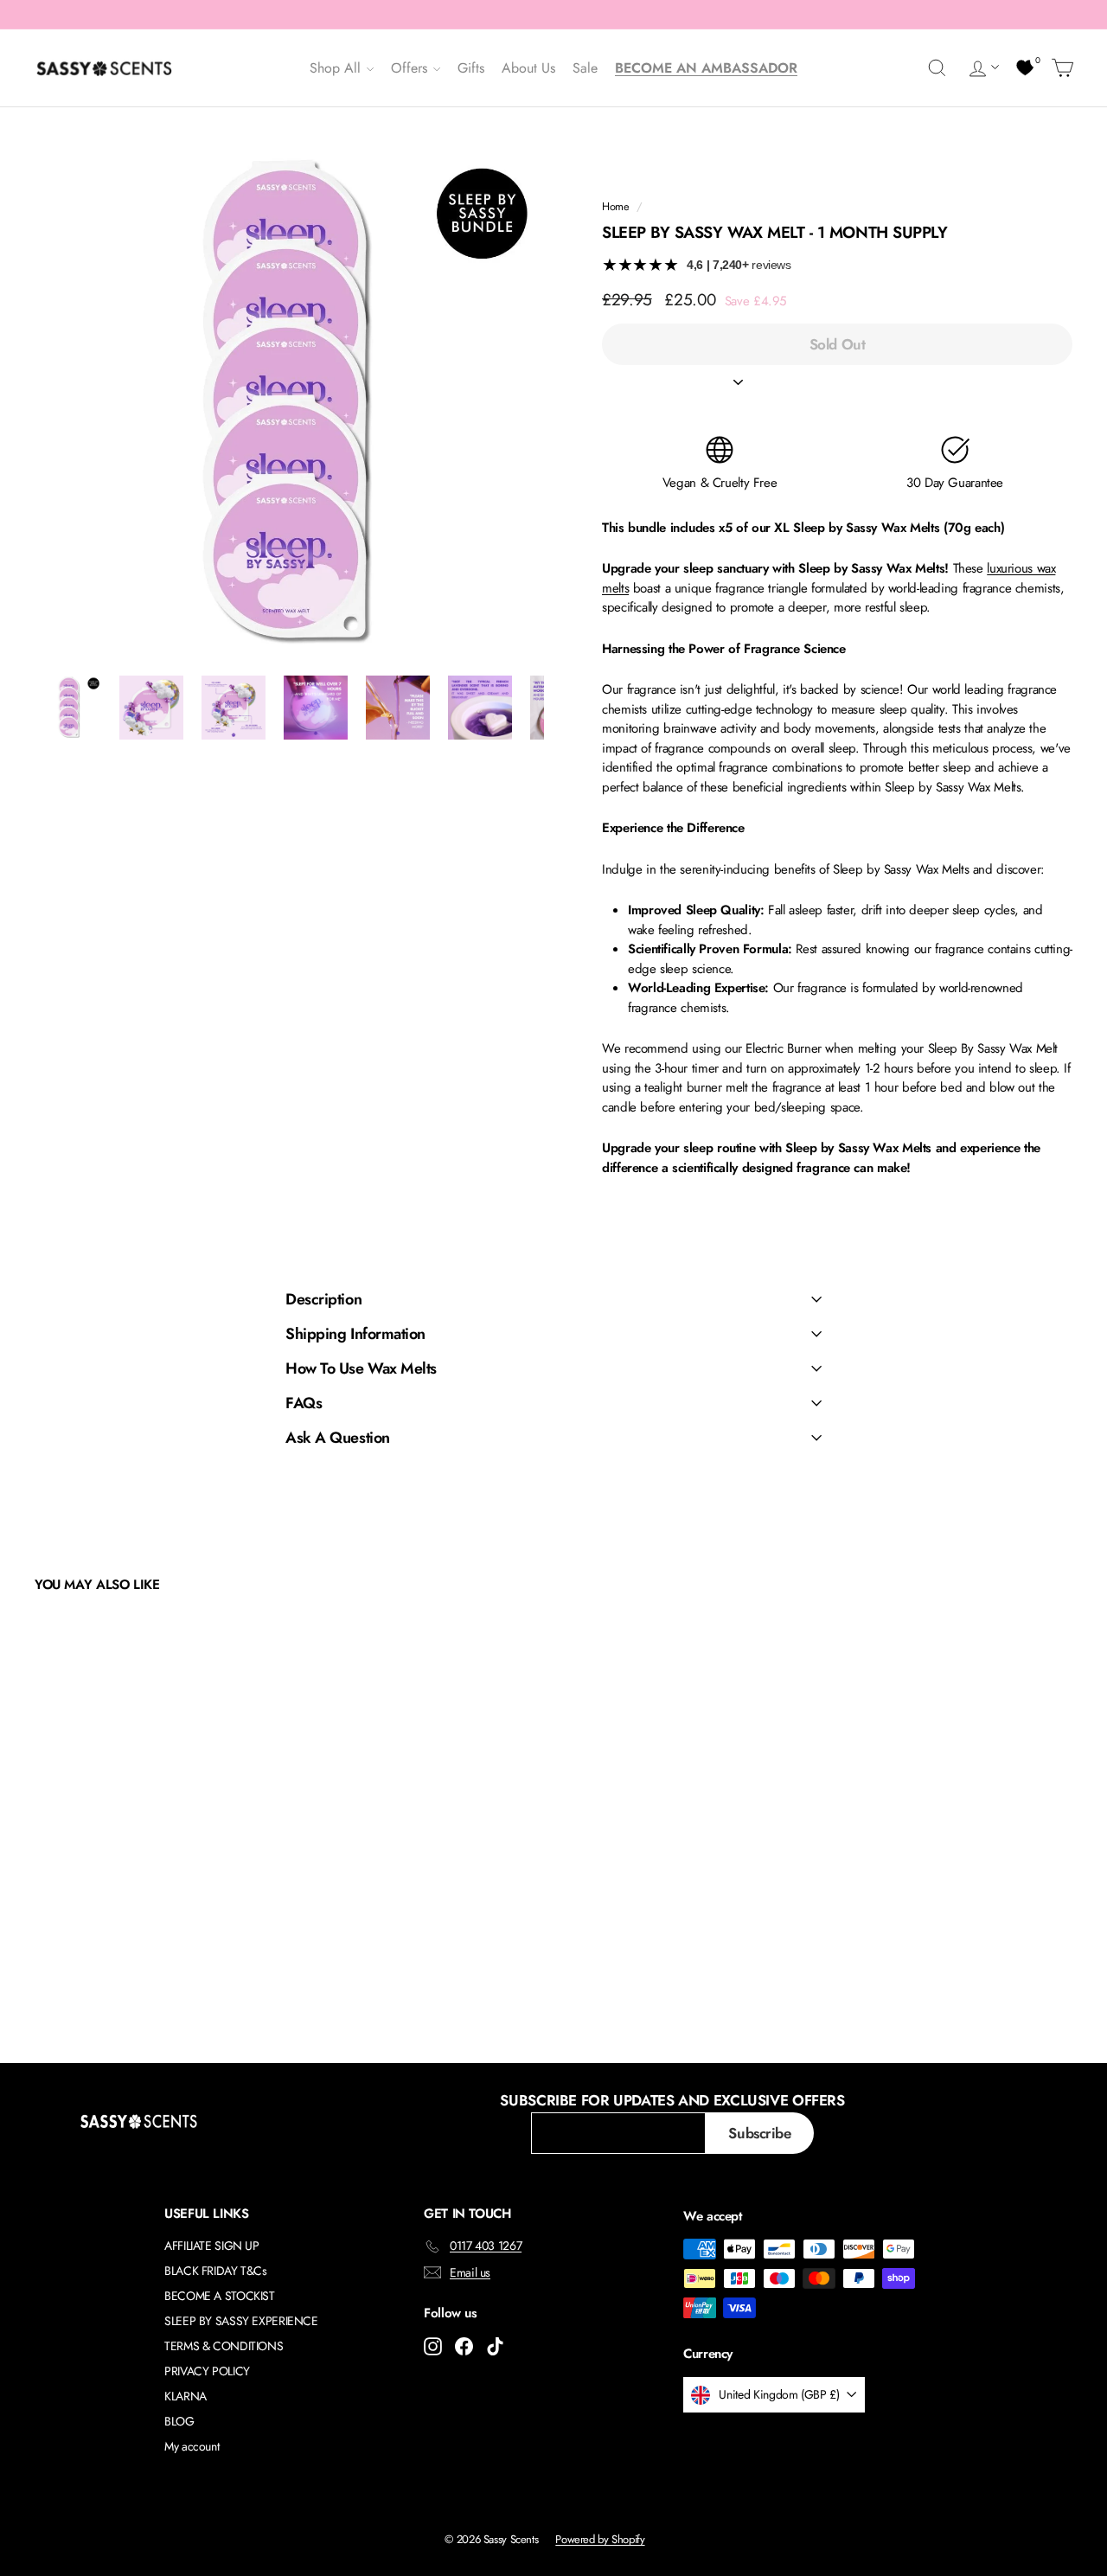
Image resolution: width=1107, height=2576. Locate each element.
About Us (528, 68)
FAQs (304, 1403)
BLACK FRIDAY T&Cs (216, 2271)
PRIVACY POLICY (207, 2371)
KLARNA (186, 2396)
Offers (411, 68)
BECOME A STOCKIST (220, 2296)
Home (616, 206)
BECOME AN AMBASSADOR (706, 68)
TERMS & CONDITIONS (224, 2346)
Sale (585, 68)
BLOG (179, 2421)
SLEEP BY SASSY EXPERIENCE (241, 2321)
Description (323, 1299)
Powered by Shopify (600, 2539)
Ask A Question (338, 1438)
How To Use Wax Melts (361, 1368)
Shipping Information (355, 1334)
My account (192, 2446)
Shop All (337, 68)
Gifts (471, 68)
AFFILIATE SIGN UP (212, 2246)
